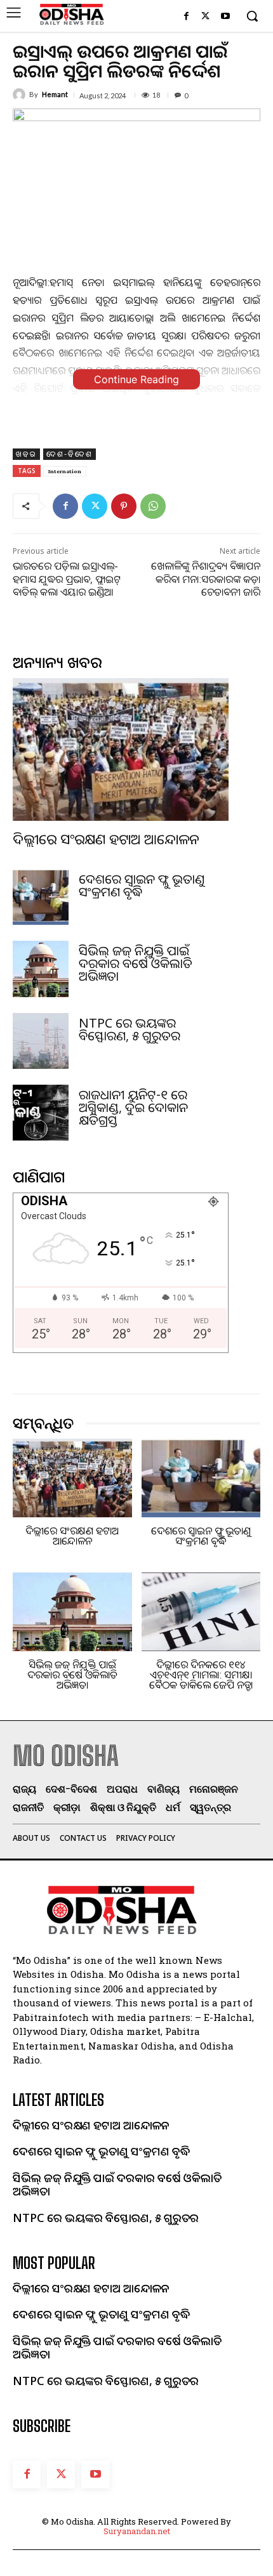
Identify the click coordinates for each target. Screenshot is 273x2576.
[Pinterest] (124, 506)
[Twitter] (205, 17)
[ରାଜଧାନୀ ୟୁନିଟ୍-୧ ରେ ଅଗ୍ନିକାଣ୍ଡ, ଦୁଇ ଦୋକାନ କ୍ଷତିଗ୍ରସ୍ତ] (41, 1113)
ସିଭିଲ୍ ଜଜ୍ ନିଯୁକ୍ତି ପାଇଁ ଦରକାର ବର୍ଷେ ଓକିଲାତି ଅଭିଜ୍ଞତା (136, 963)
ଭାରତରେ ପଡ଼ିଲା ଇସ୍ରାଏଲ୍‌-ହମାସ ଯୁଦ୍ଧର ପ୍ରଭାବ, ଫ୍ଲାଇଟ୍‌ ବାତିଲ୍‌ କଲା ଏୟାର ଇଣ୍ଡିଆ (67, 579)
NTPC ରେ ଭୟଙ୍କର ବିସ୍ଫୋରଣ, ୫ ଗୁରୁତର (130, 1029)
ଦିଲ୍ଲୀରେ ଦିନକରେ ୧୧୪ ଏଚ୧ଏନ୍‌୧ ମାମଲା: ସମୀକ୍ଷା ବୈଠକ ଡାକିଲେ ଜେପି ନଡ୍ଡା (201, 1675)
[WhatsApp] (153, 506)
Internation (65, 471)
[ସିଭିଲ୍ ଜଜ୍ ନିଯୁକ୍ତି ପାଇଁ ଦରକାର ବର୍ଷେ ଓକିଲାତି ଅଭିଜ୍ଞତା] (41, 969)
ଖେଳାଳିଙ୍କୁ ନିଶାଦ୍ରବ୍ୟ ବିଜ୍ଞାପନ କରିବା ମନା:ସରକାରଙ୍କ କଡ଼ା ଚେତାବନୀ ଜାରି (206, 579)
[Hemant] (21, 95)
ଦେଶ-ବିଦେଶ (70, 454)
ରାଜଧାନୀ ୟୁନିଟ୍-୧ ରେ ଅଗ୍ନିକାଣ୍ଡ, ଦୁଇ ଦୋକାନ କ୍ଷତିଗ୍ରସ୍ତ (133, 1107)
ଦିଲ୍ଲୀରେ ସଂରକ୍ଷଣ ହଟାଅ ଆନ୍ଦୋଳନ (106, 839)
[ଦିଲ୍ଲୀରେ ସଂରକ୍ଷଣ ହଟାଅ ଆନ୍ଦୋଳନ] (121, 749)
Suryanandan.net (137, 2531)
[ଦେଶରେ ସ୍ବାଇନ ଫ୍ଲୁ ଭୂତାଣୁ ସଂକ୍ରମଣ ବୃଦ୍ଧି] (41, 897)
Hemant (55, 94)
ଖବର (26, 454)
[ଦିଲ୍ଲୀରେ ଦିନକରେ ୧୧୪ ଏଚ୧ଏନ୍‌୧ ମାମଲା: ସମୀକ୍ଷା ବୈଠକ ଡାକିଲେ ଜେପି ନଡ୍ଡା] (201, 1612)
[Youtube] (225, 17)
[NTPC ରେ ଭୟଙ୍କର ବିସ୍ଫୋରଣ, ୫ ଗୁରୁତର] (41, 1041)
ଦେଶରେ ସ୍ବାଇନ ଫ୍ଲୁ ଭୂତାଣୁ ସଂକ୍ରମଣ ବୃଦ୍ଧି (142, 885)
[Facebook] (186, 17)
